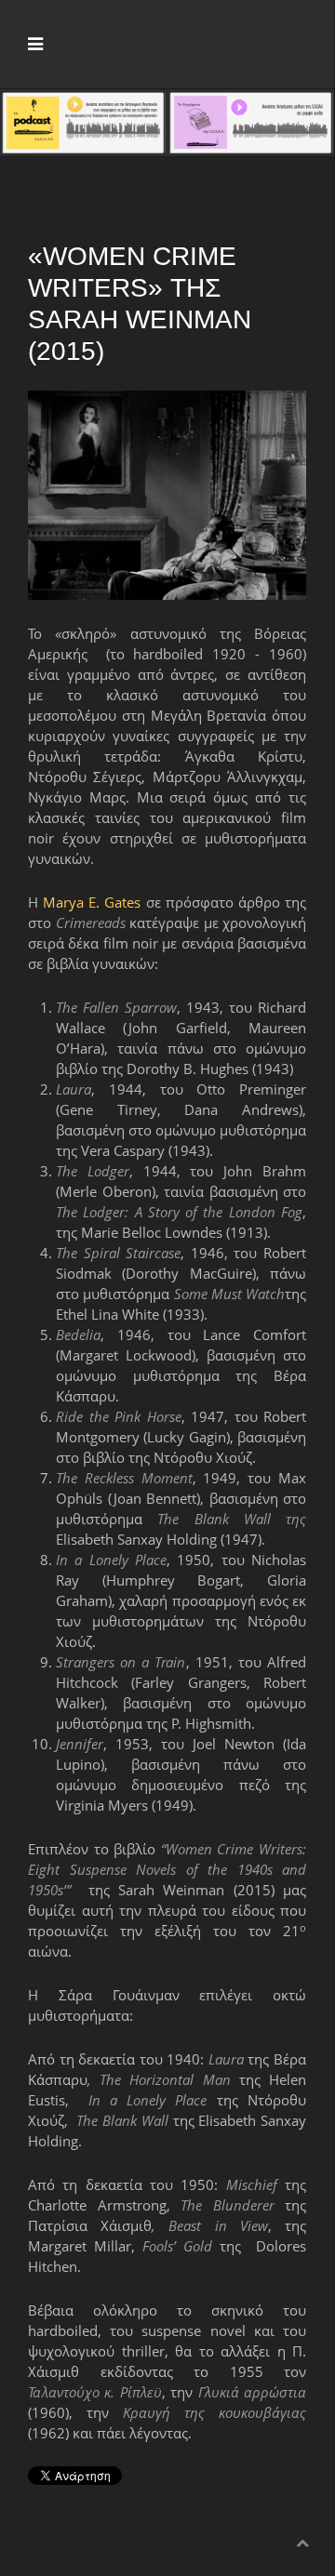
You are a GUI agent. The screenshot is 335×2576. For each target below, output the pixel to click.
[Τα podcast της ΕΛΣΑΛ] (83, 121)
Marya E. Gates (92, 902)
